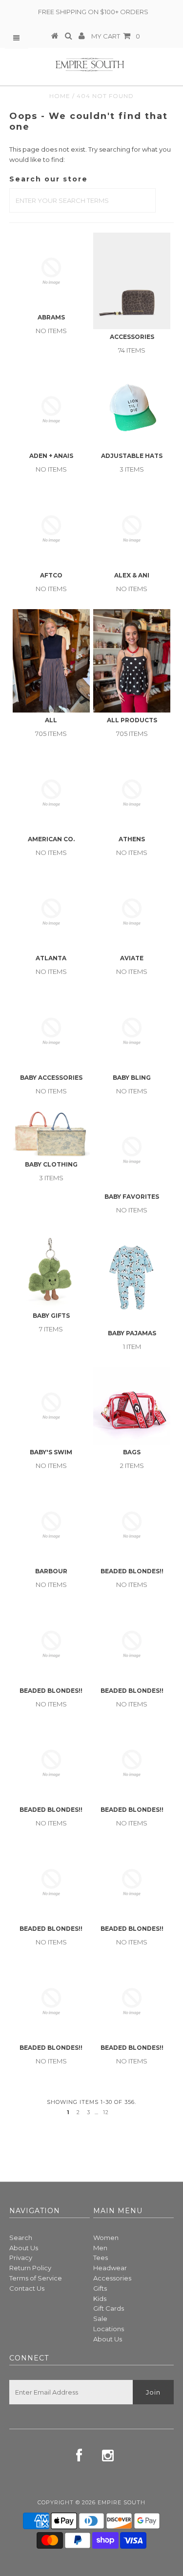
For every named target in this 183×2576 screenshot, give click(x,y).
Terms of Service (36, 2278)
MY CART (116, 36)
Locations (109, 2329)
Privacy (21, 2258)
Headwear (110, 2268)
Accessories (112, 2278)
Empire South (122, 2502)
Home (60, 96)
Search (21, 2238)
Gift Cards (109, 2308)
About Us (24, 2248)
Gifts (100, 2288)
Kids (100, 2299)
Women (106, 2238)
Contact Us (27, 2288)
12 (106, 2112)
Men (100, 2248)
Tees (101, 2258)
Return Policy (30, 2268)
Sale (100, 2318)
